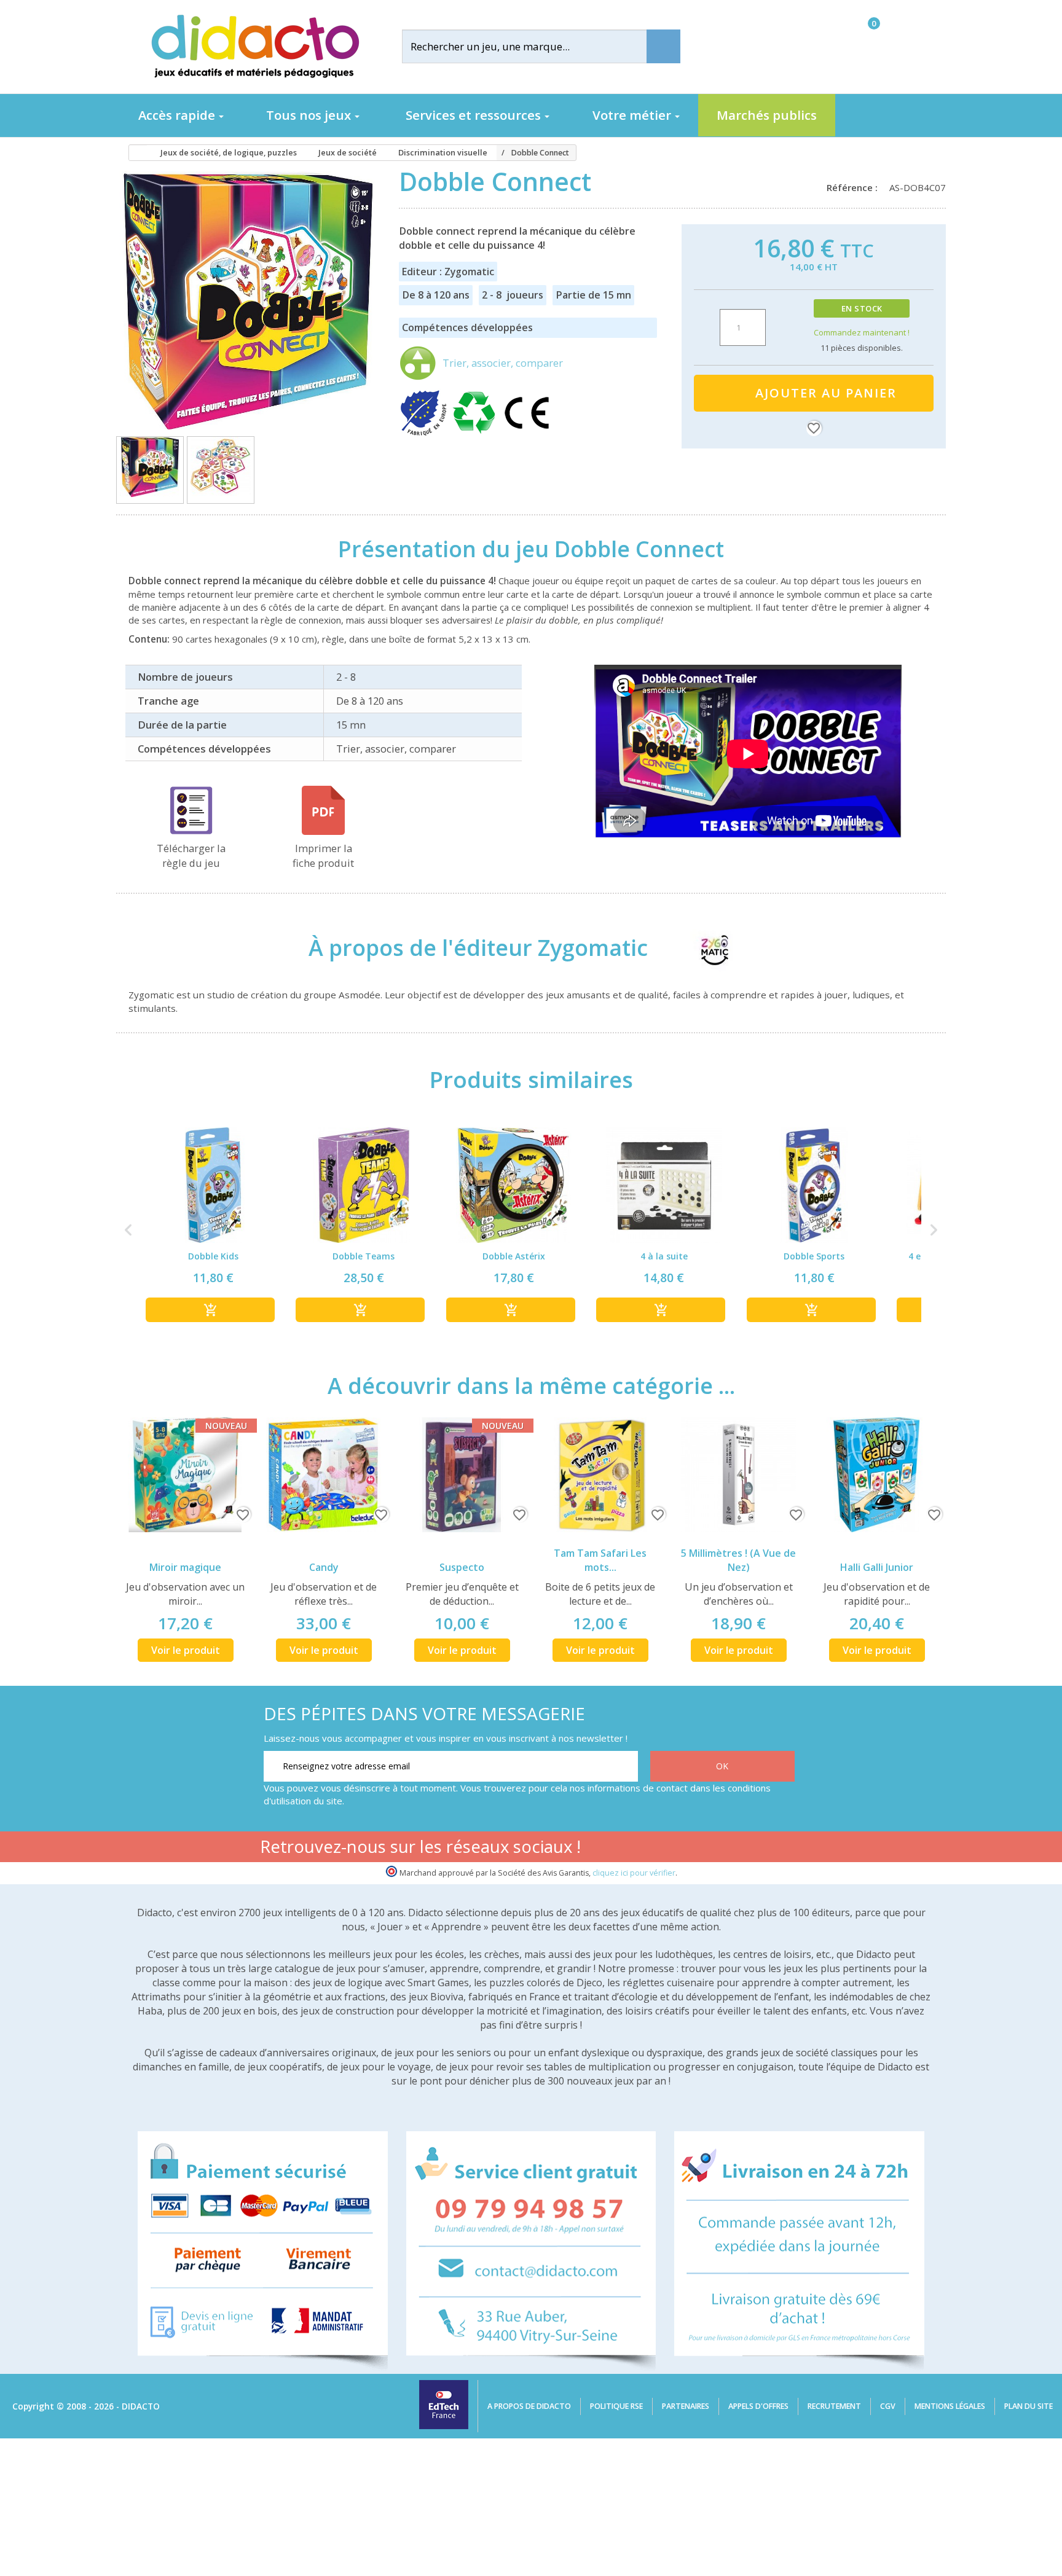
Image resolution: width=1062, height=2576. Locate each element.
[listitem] (213, 1230)
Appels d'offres (758, 2406)
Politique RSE (616, 2406)
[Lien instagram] (744, 1849)
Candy (324, 1567)
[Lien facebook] (667, 1849)
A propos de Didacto (529, 2406)
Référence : (855, 187)
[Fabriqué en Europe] (425, 434)
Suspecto (462, 1567)
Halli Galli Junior (877, 1567)
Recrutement (834, 2406)
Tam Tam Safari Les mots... (600, 1560)
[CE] (527, 434)
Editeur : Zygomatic (448, 272)
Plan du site (1029, 2406)
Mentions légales (950, 2406)
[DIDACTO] (254, 46)
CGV (888, 2406)
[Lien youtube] (705, 1849)
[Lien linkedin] (783, 1849)
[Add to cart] (210, 1310)
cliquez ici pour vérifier (634, 1873)
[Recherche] (663, 46)
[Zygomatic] (703, 948)
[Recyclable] (476, 434)
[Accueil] (134, 153)
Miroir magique (185, 1567)
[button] (128, 1230)
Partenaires (686, 2406)
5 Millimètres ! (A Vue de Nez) (738, 1560)
